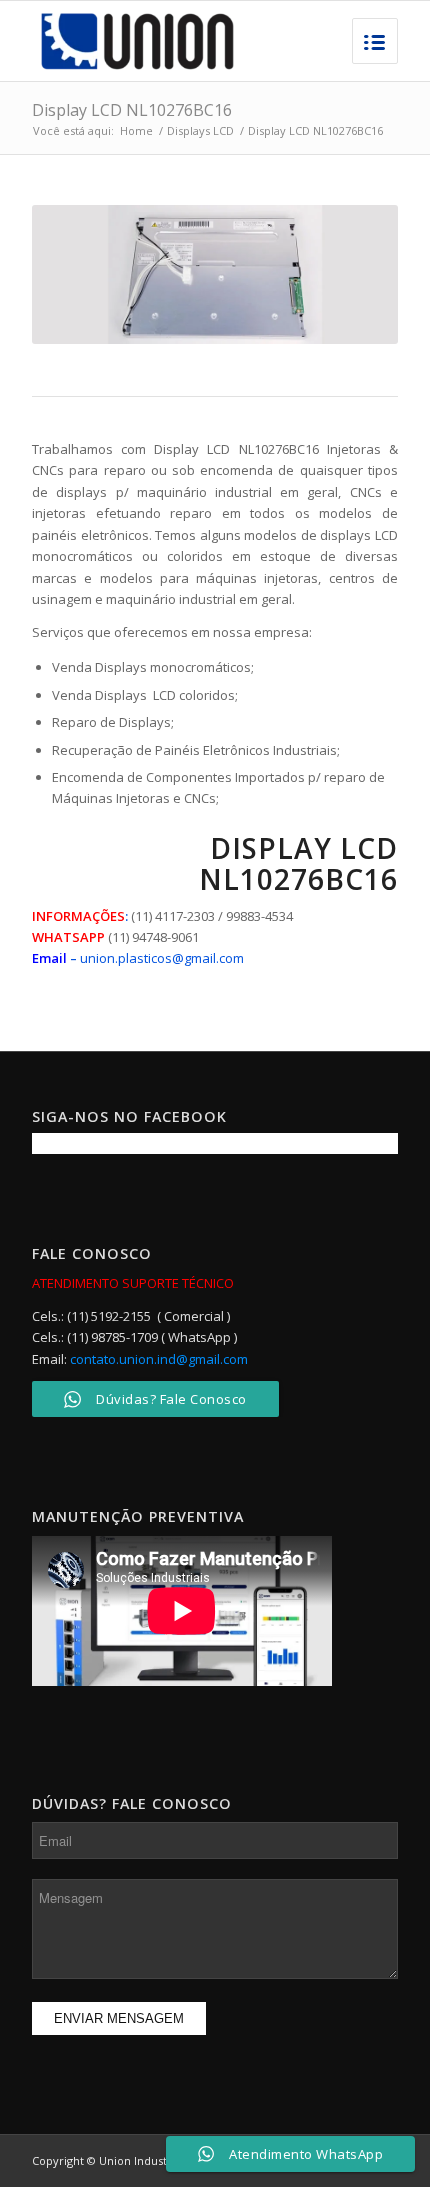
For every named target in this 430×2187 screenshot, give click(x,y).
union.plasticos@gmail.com (162, 958)
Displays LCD (200, 130)
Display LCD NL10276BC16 (132, 110)
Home (136, 130)
